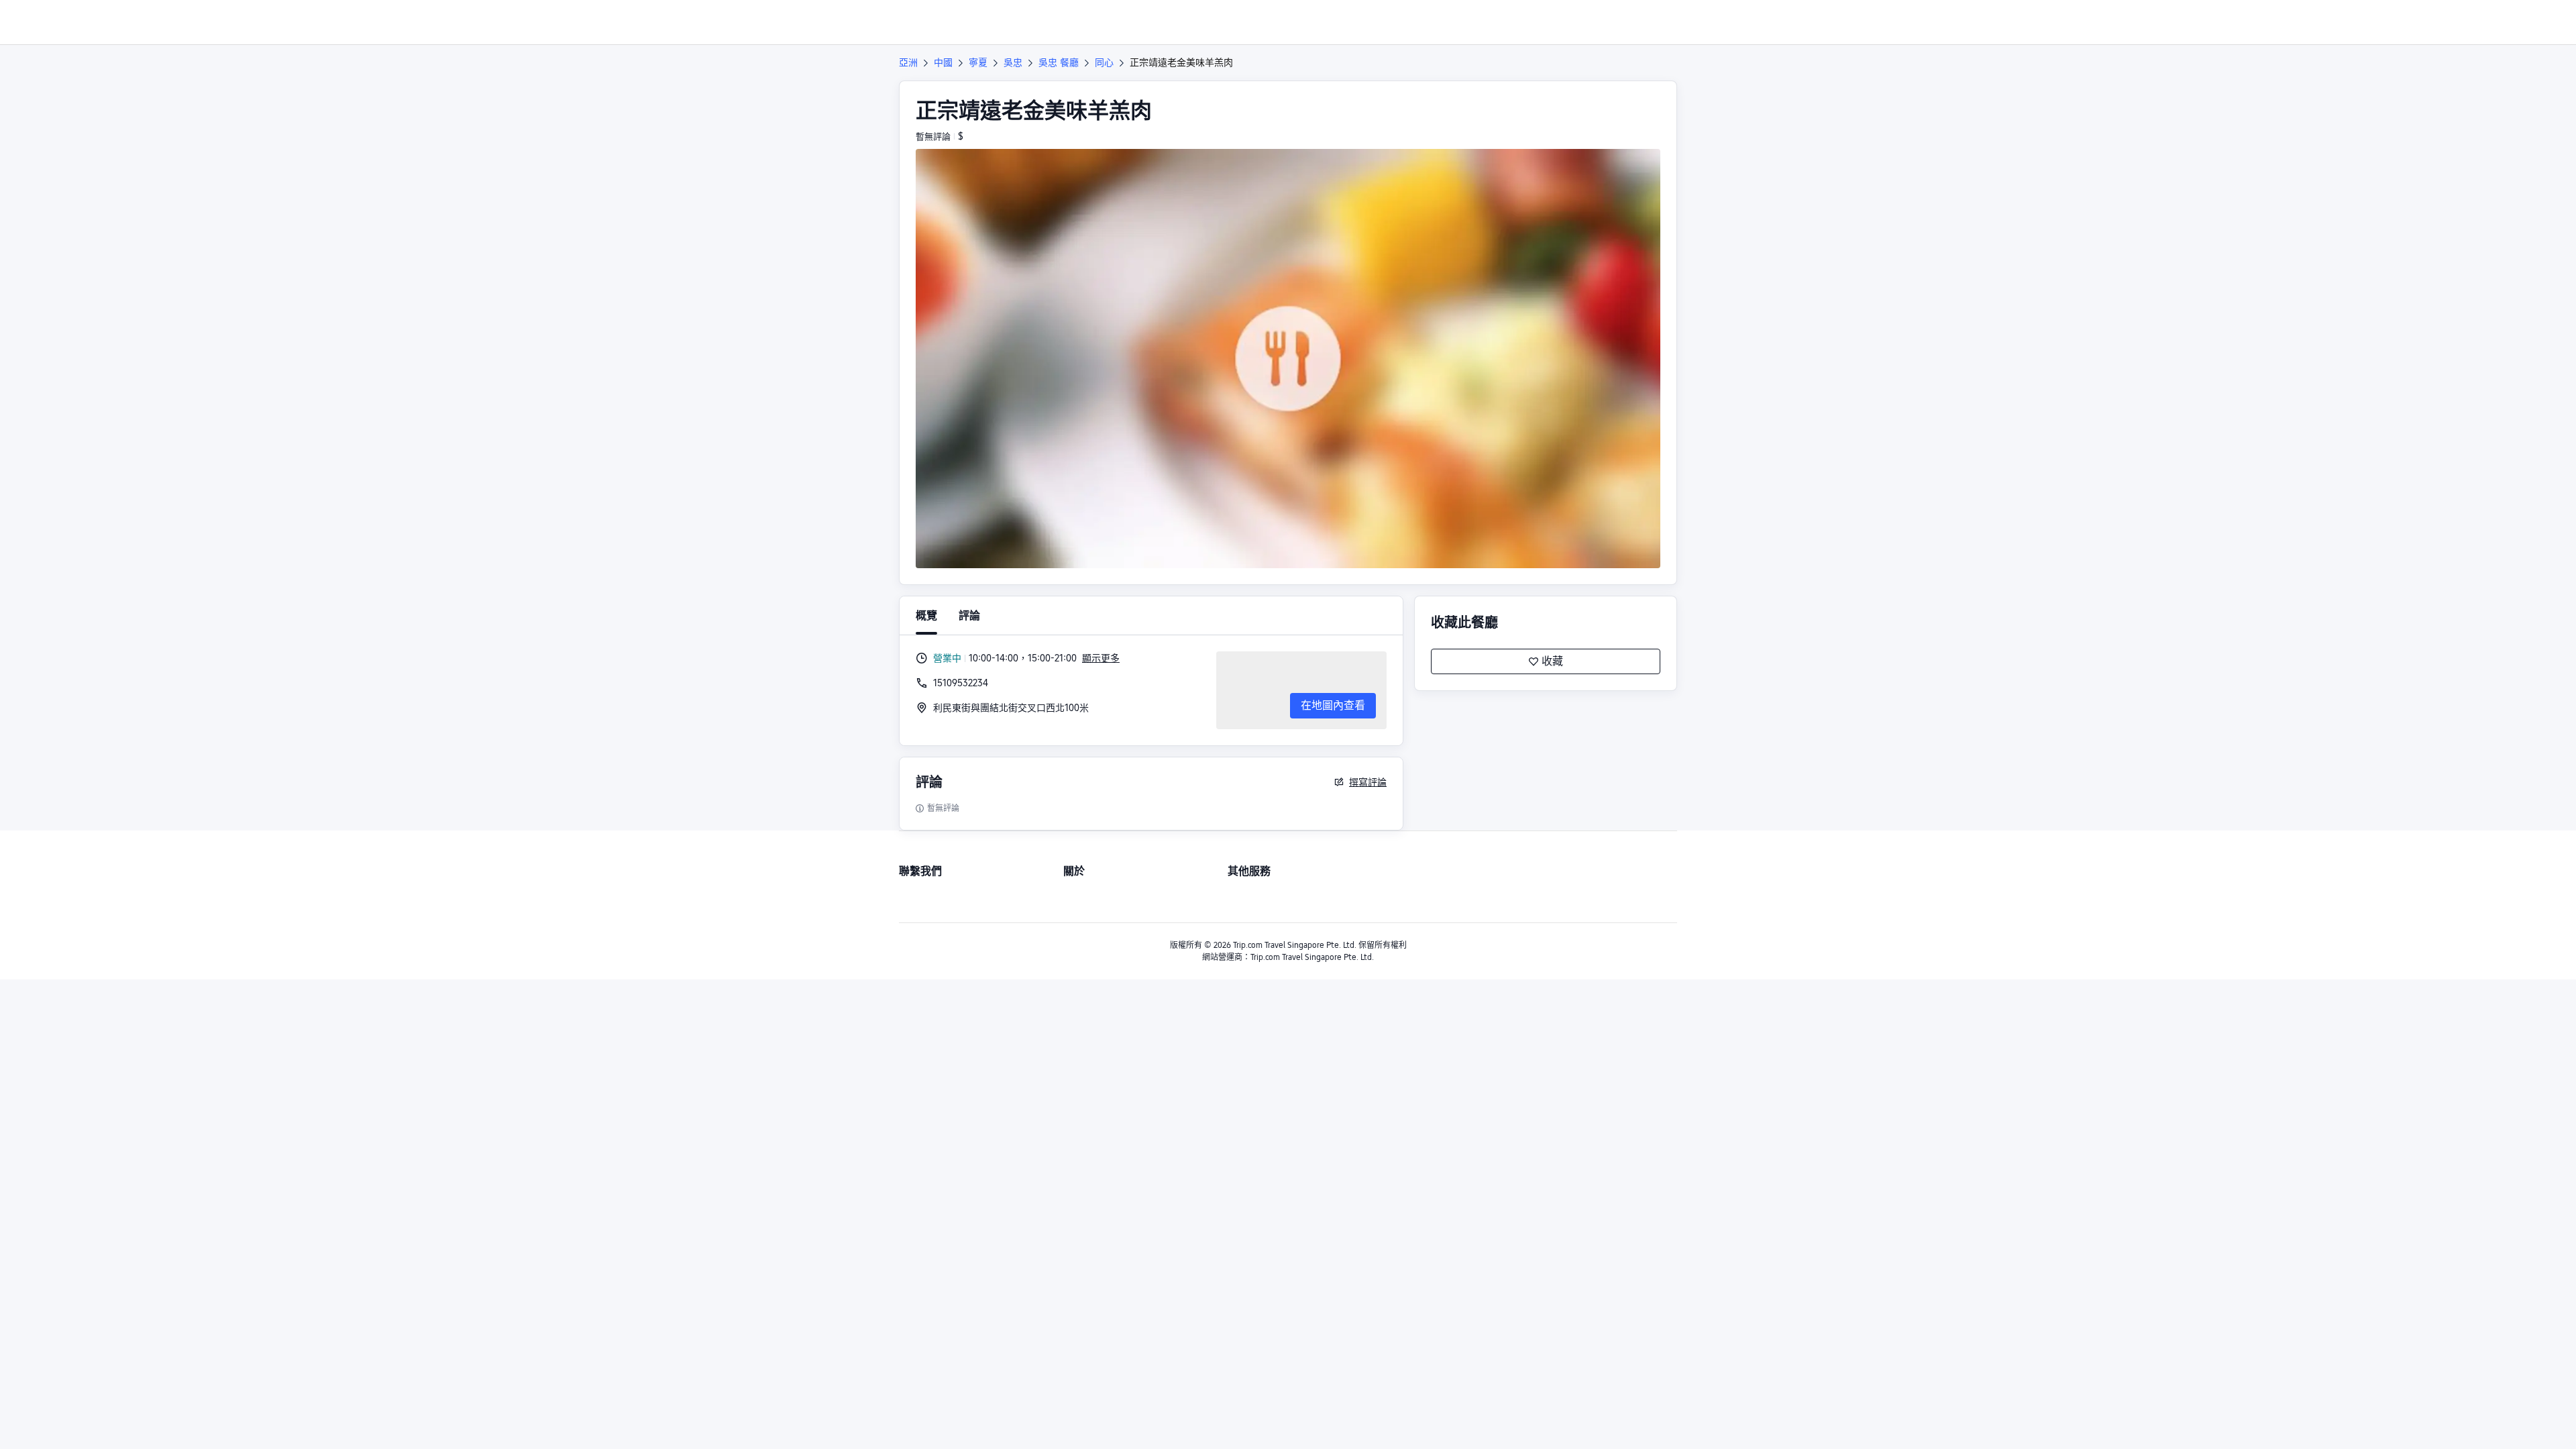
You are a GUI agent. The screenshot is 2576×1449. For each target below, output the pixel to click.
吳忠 (1013, 62)
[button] (1862, 22)
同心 (1104, 62)
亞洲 (908, 62)
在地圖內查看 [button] (1333, 705)
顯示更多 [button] (1101, 658)
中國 (943, 62)
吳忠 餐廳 (1059, 62)
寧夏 (978, 62)
